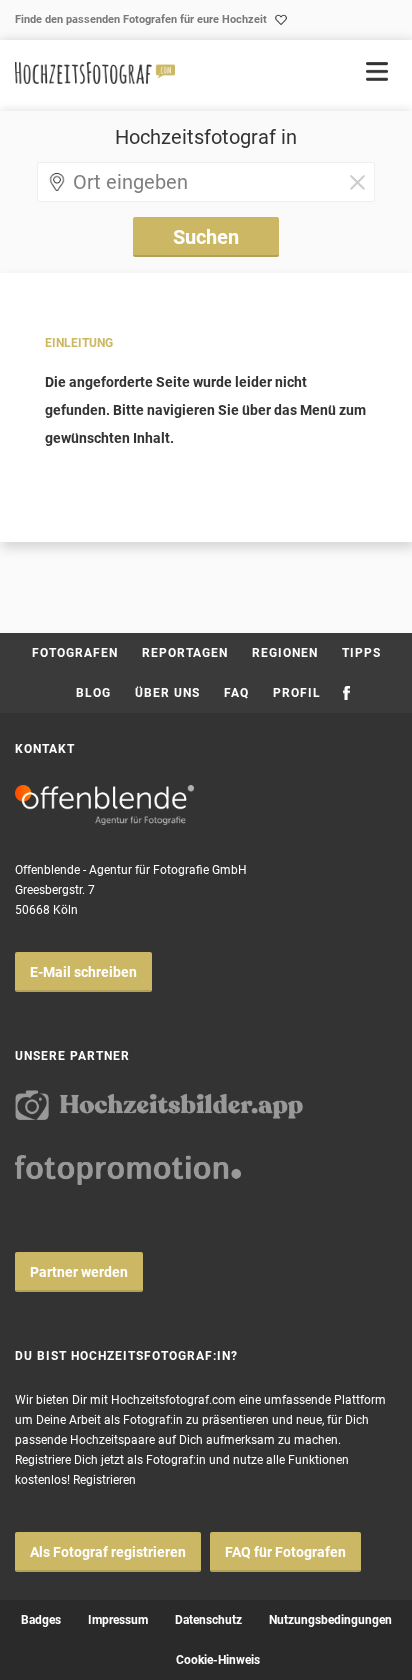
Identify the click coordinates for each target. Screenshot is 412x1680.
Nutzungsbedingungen (330, 1620)
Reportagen (185, 653)
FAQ (236, 693)
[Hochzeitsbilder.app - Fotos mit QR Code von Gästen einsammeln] (159, 1105)
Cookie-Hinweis (218, 1660)
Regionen (285, 653)
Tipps (361, 653)
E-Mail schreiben (83, 972)
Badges (41, 1620)
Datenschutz (208, 1620)
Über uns (167, 693)
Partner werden (79, 1272)
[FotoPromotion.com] (128, 1170)
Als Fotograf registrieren (108, 1552)
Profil (297, 693)
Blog (93, 693)
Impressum (118, 1620)
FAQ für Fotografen (285, 1552)
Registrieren (104, 1480)
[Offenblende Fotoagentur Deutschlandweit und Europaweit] (104, 805)
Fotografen (75, 653)
